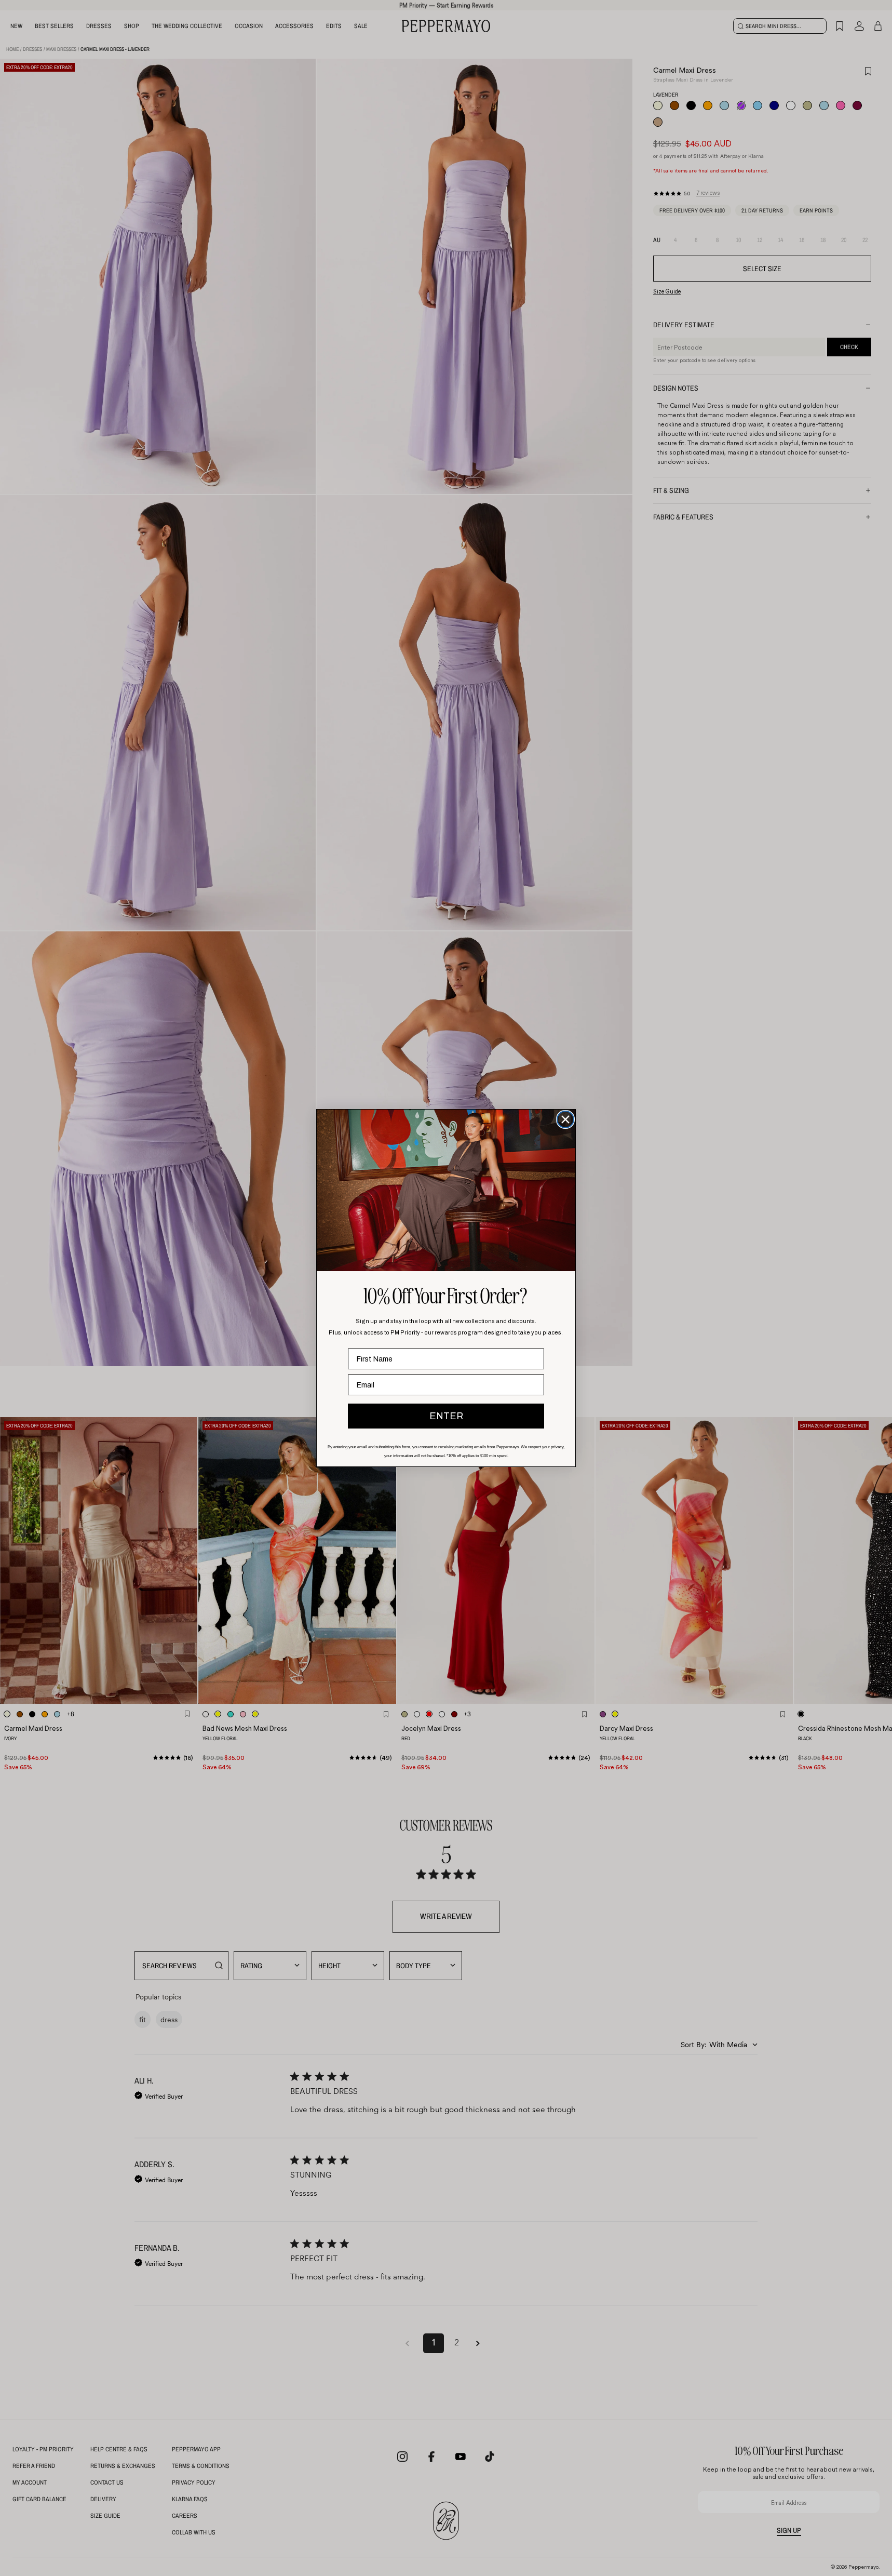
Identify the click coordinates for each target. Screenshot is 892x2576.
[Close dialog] (565, 1119)
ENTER (446, 1416)
